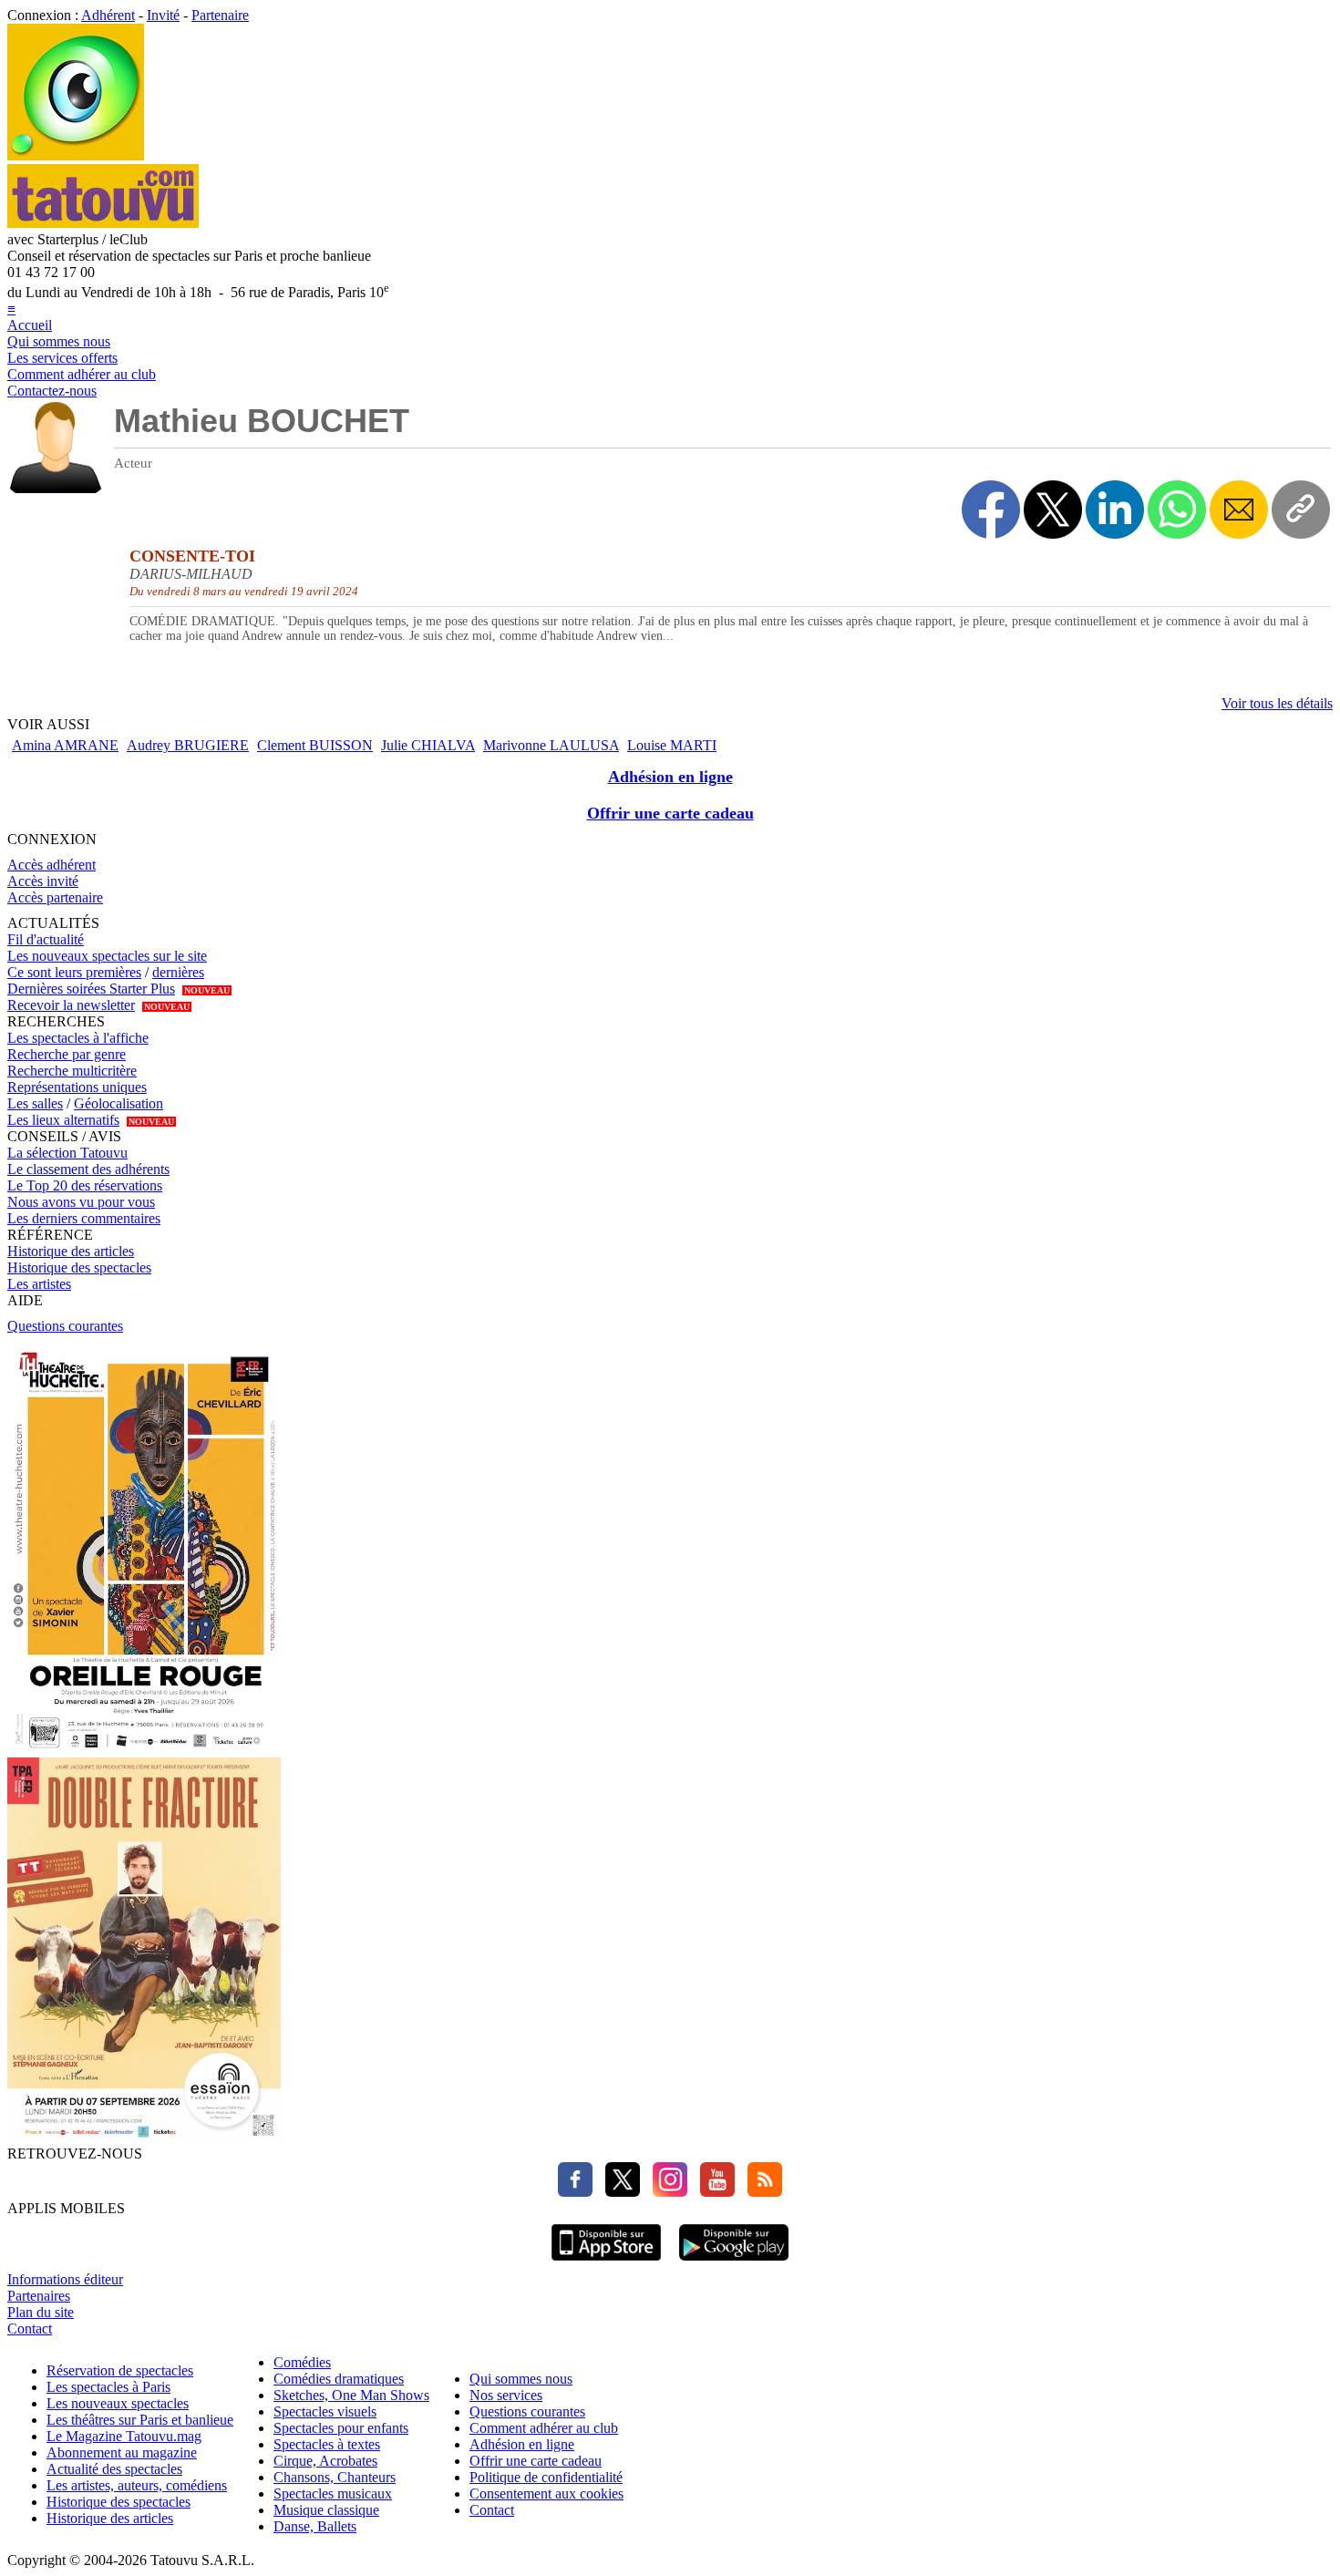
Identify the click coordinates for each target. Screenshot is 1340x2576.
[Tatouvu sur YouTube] (713, 2192)
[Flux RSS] (760, 2192)
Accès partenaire (55, 897)
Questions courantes (65, 1326)
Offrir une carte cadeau (670, 813)
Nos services (506, 2395)
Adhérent (108, 15)
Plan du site (41, 2312)
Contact (30, 2329)
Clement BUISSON (315, 745)
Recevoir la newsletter (71, 1005)
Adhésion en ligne (670, 777)
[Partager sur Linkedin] (1115, 510)
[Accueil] (76, 155)
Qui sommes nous (59, 341)
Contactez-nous (52, 391)
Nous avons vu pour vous (81, 1202)
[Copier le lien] (1301, 510)
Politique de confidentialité (546, 2477)
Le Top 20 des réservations (85, 1185)
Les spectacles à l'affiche (78, 1038)
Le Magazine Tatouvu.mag (124, 2436)
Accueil (30, 325)
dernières (178, 972)
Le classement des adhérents (88, 1169)
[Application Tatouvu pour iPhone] (606, 2263)
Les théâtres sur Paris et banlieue (140, 2420)
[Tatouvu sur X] (618, 2192)
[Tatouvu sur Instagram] (665, 2192)
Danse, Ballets (315, 2526)
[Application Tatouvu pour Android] (734, 2263)
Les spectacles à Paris (108, 2387)
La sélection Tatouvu (67, 1153)
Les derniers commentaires (84, 1218)
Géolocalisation (119, 1103)
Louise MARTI (672, 745)
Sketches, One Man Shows (351, 2395)
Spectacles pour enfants (341, 2428)
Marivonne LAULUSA (551, 745)
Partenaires (39, 2296)
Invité (163, 15)
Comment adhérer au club (82, 374)
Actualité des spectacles (114, 2469)
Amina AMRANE (65, 745)
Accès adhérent (52, 865)
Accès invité (43, 881)
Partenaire (220, 15)
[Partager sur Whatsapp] (1177, 510)
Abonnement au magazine (122, 2452)
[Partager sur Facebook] (991, 510)
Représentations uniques (77, 1087)
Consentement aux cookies (546, 2494)
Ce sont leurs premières (74, 972)
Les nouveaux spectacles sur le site (107, 956)
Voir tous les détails (1277, 703)
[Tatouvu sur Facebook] (575, 2192)
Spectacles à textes (327, 2444)
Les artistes (39, 1284)
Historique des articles (71, 1251)
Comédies (302, 2362)
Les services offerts (62, 358)
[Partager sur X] (1053, 510)
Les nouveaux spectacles (118, 2403)
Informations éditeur (65, 2279)
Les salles (35, 1103)
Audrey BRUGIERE (188, 745)
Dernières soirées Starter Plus (91, 989)
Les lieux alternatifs (63, 1120)
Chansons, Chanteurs (335, 2477)
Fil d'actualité (46, 939)
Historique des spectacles (79, 1267)
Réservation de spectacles (120, 2370)
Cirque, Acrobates (325, 2461)
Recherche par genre (67, 1054)
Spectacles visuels (325, 2411)
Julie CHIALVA (428, 745)
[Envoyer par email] (1239, 510)
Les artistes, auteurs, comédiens (137, 2485)
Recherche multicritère (72, 1071)
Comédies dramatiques (339, 2379)
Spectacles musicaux (333, 2494)
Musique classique (326, 2510)
